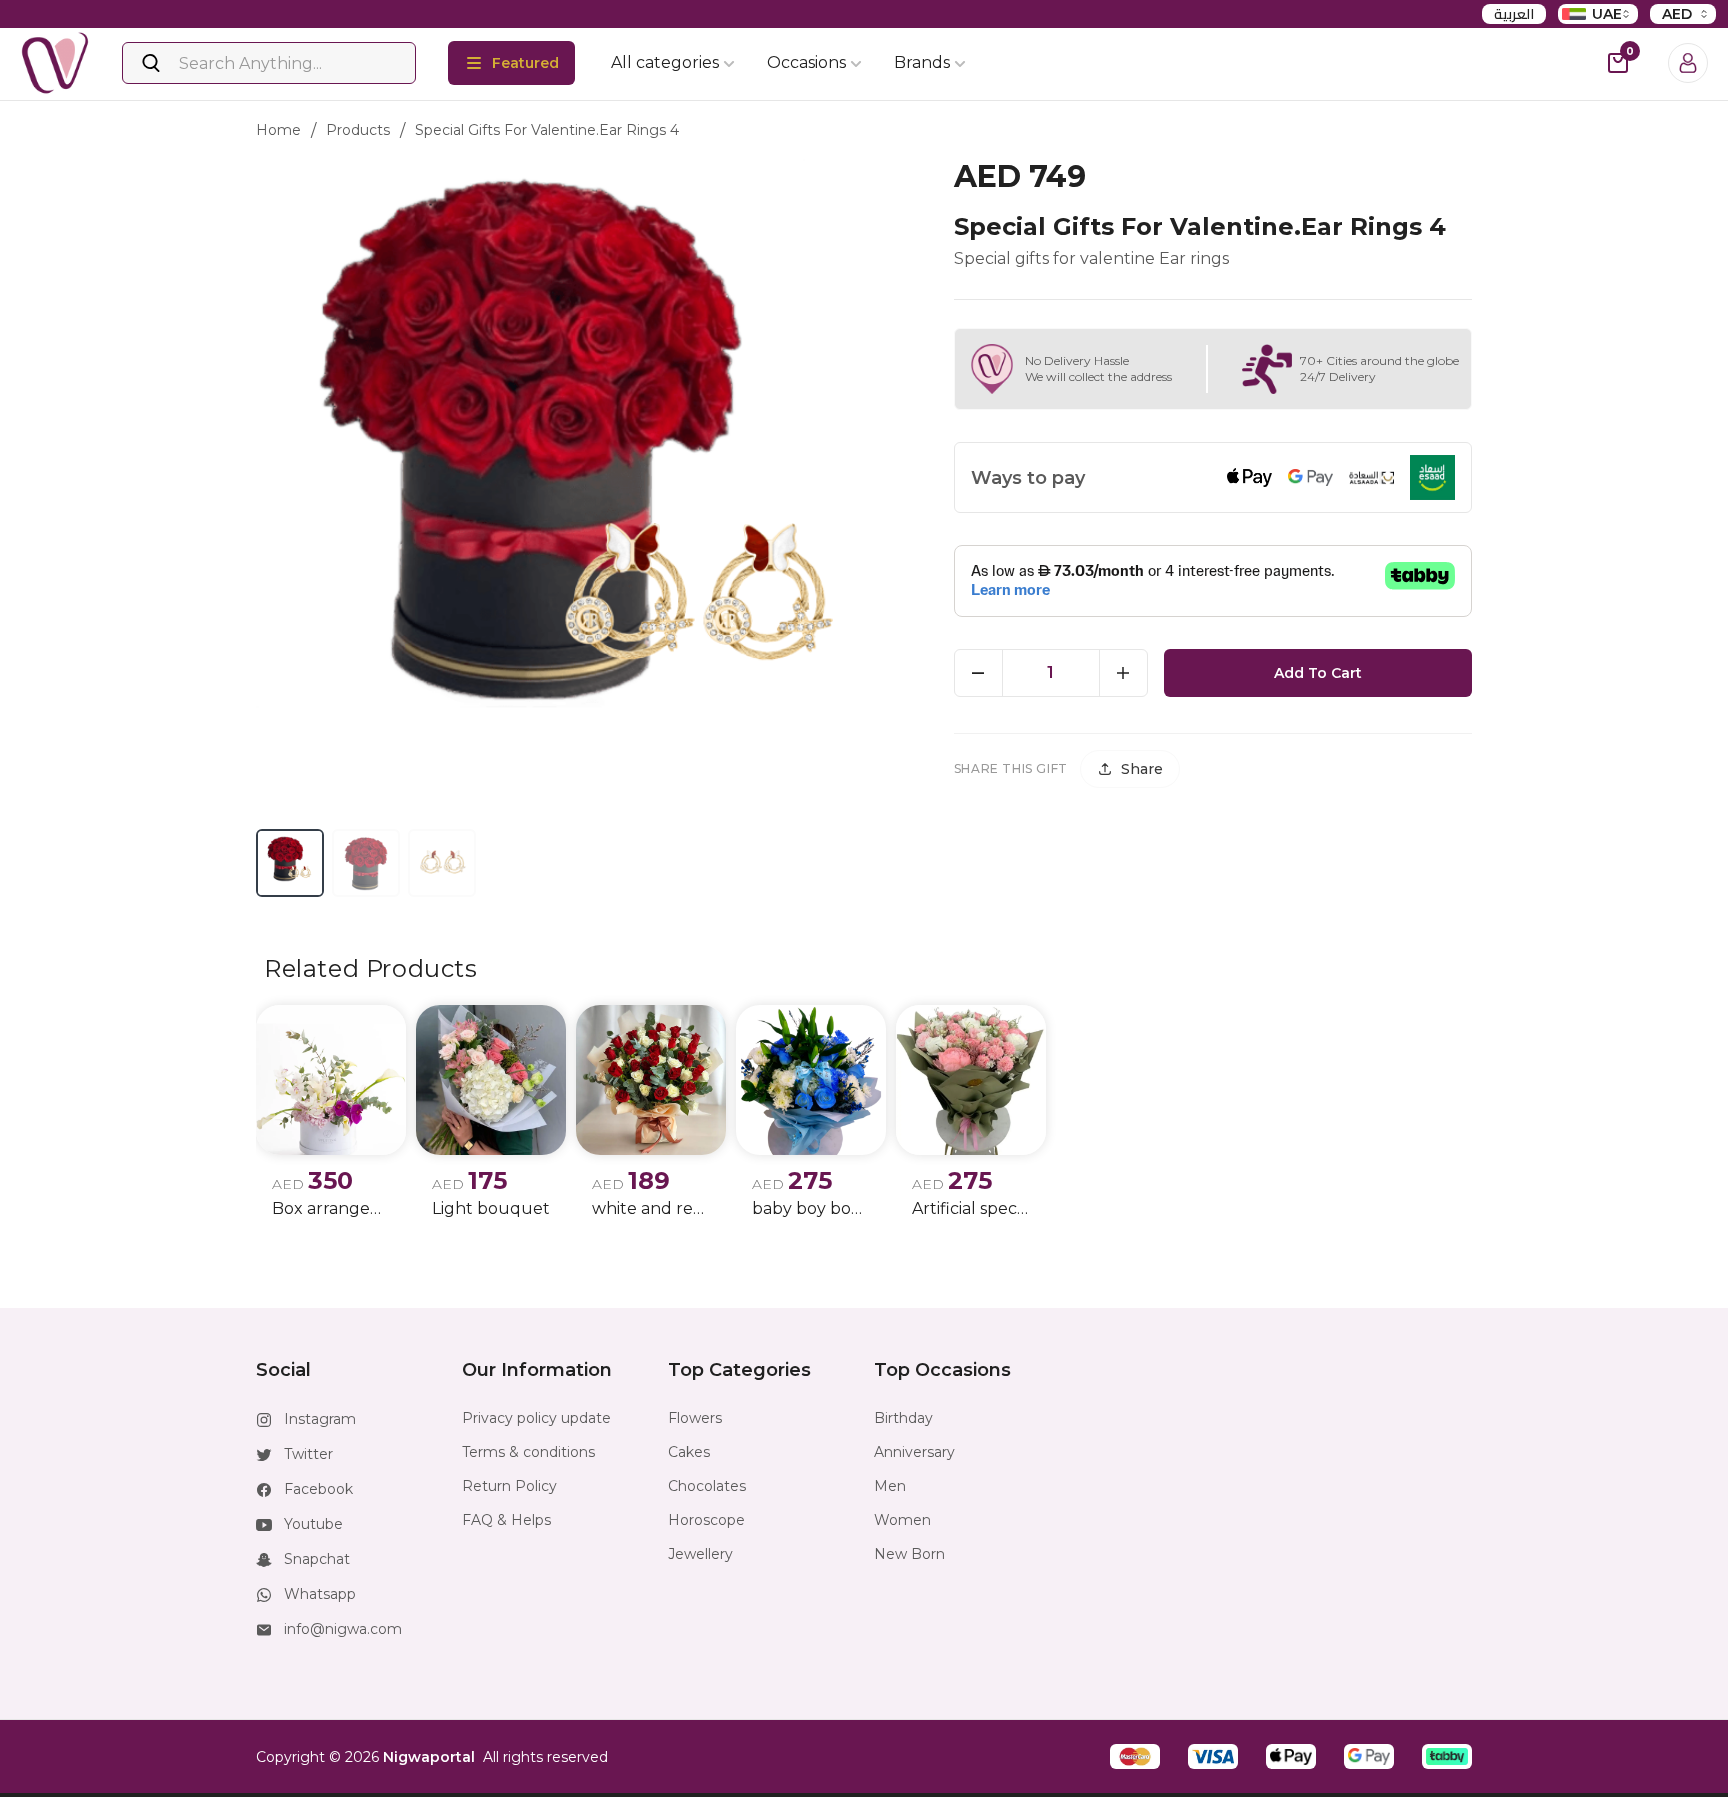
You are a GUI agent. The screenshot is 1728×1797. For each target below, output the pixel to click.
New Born (909, 1554)
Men (890, 1486)
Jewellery (700, 1554)
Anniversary (914, 1452)
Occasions (806, 62)
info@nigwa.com (343, 1629)
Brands (922, 62)
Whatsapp (320, 1594)
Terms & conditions (528, 1452)
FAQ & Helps (506, 1520)
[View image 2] (366, 863)
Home (278, 130)
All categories (665, 62)
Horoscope (706, 1520)
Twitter (308, 1454)
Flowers (695, 1418)
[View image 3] (442, 863)
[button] (1135, 1756)
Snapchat (317, 1559)
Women (902, 1520)
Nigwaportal (429, 1757)
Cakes (689, 1452)
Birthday (903, 1418)
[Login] (1688, 63)
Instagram (320, 1419)
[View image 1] (290, 863)
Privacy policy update (536, 1418)
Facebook (318, 1489)
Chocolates (707, 1486)
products (358, 130)
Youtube (313, 1524)
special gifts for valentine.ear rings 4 (547, 130)
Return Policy (509, 1486)
